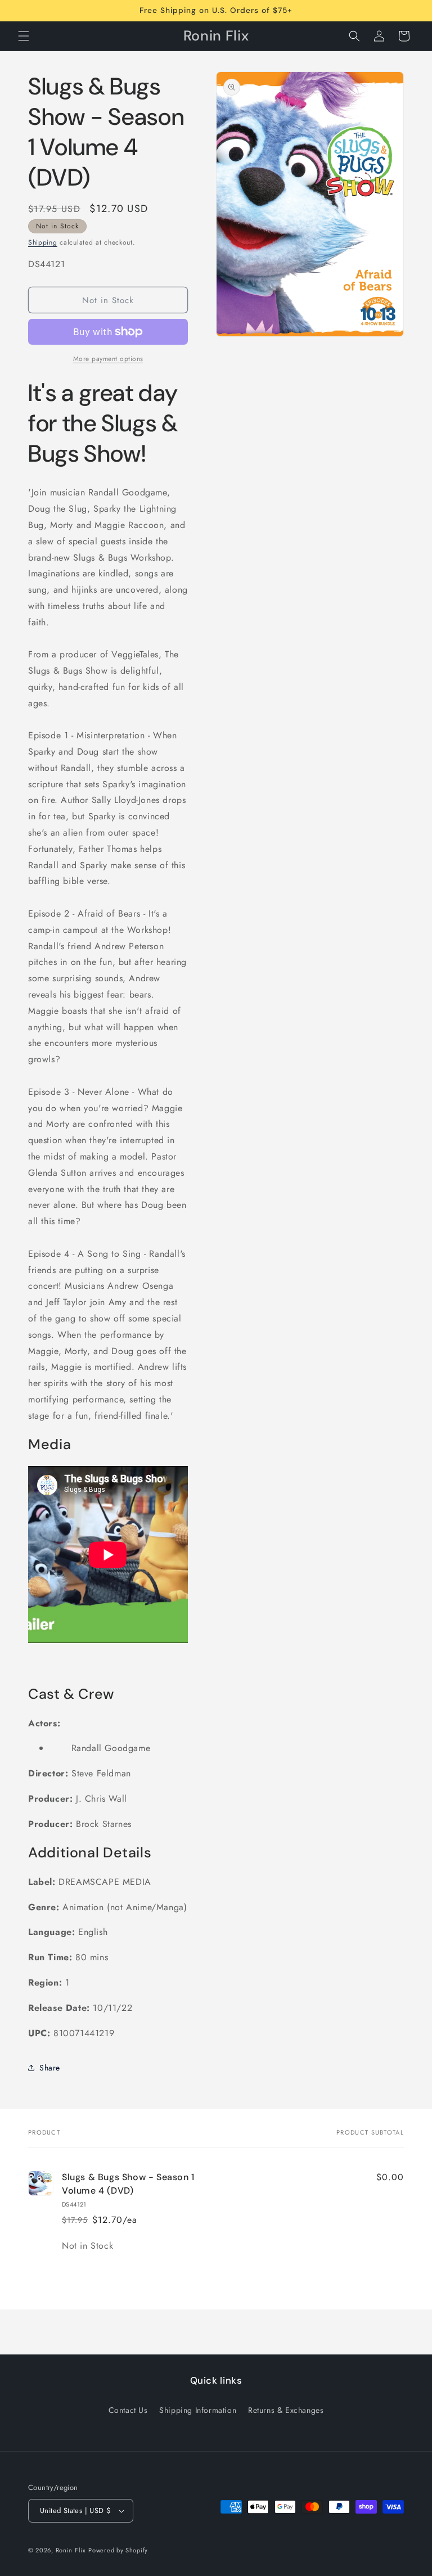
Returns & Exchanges (286, 2410)
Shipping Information (198, 2410)
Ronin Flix (71, 2550)
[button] (24, 36)
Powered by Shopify (118, 2550)
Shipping (43, 242)
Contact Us (128, 2410)
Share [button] (50, 2068)
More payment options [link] (108, 359)
